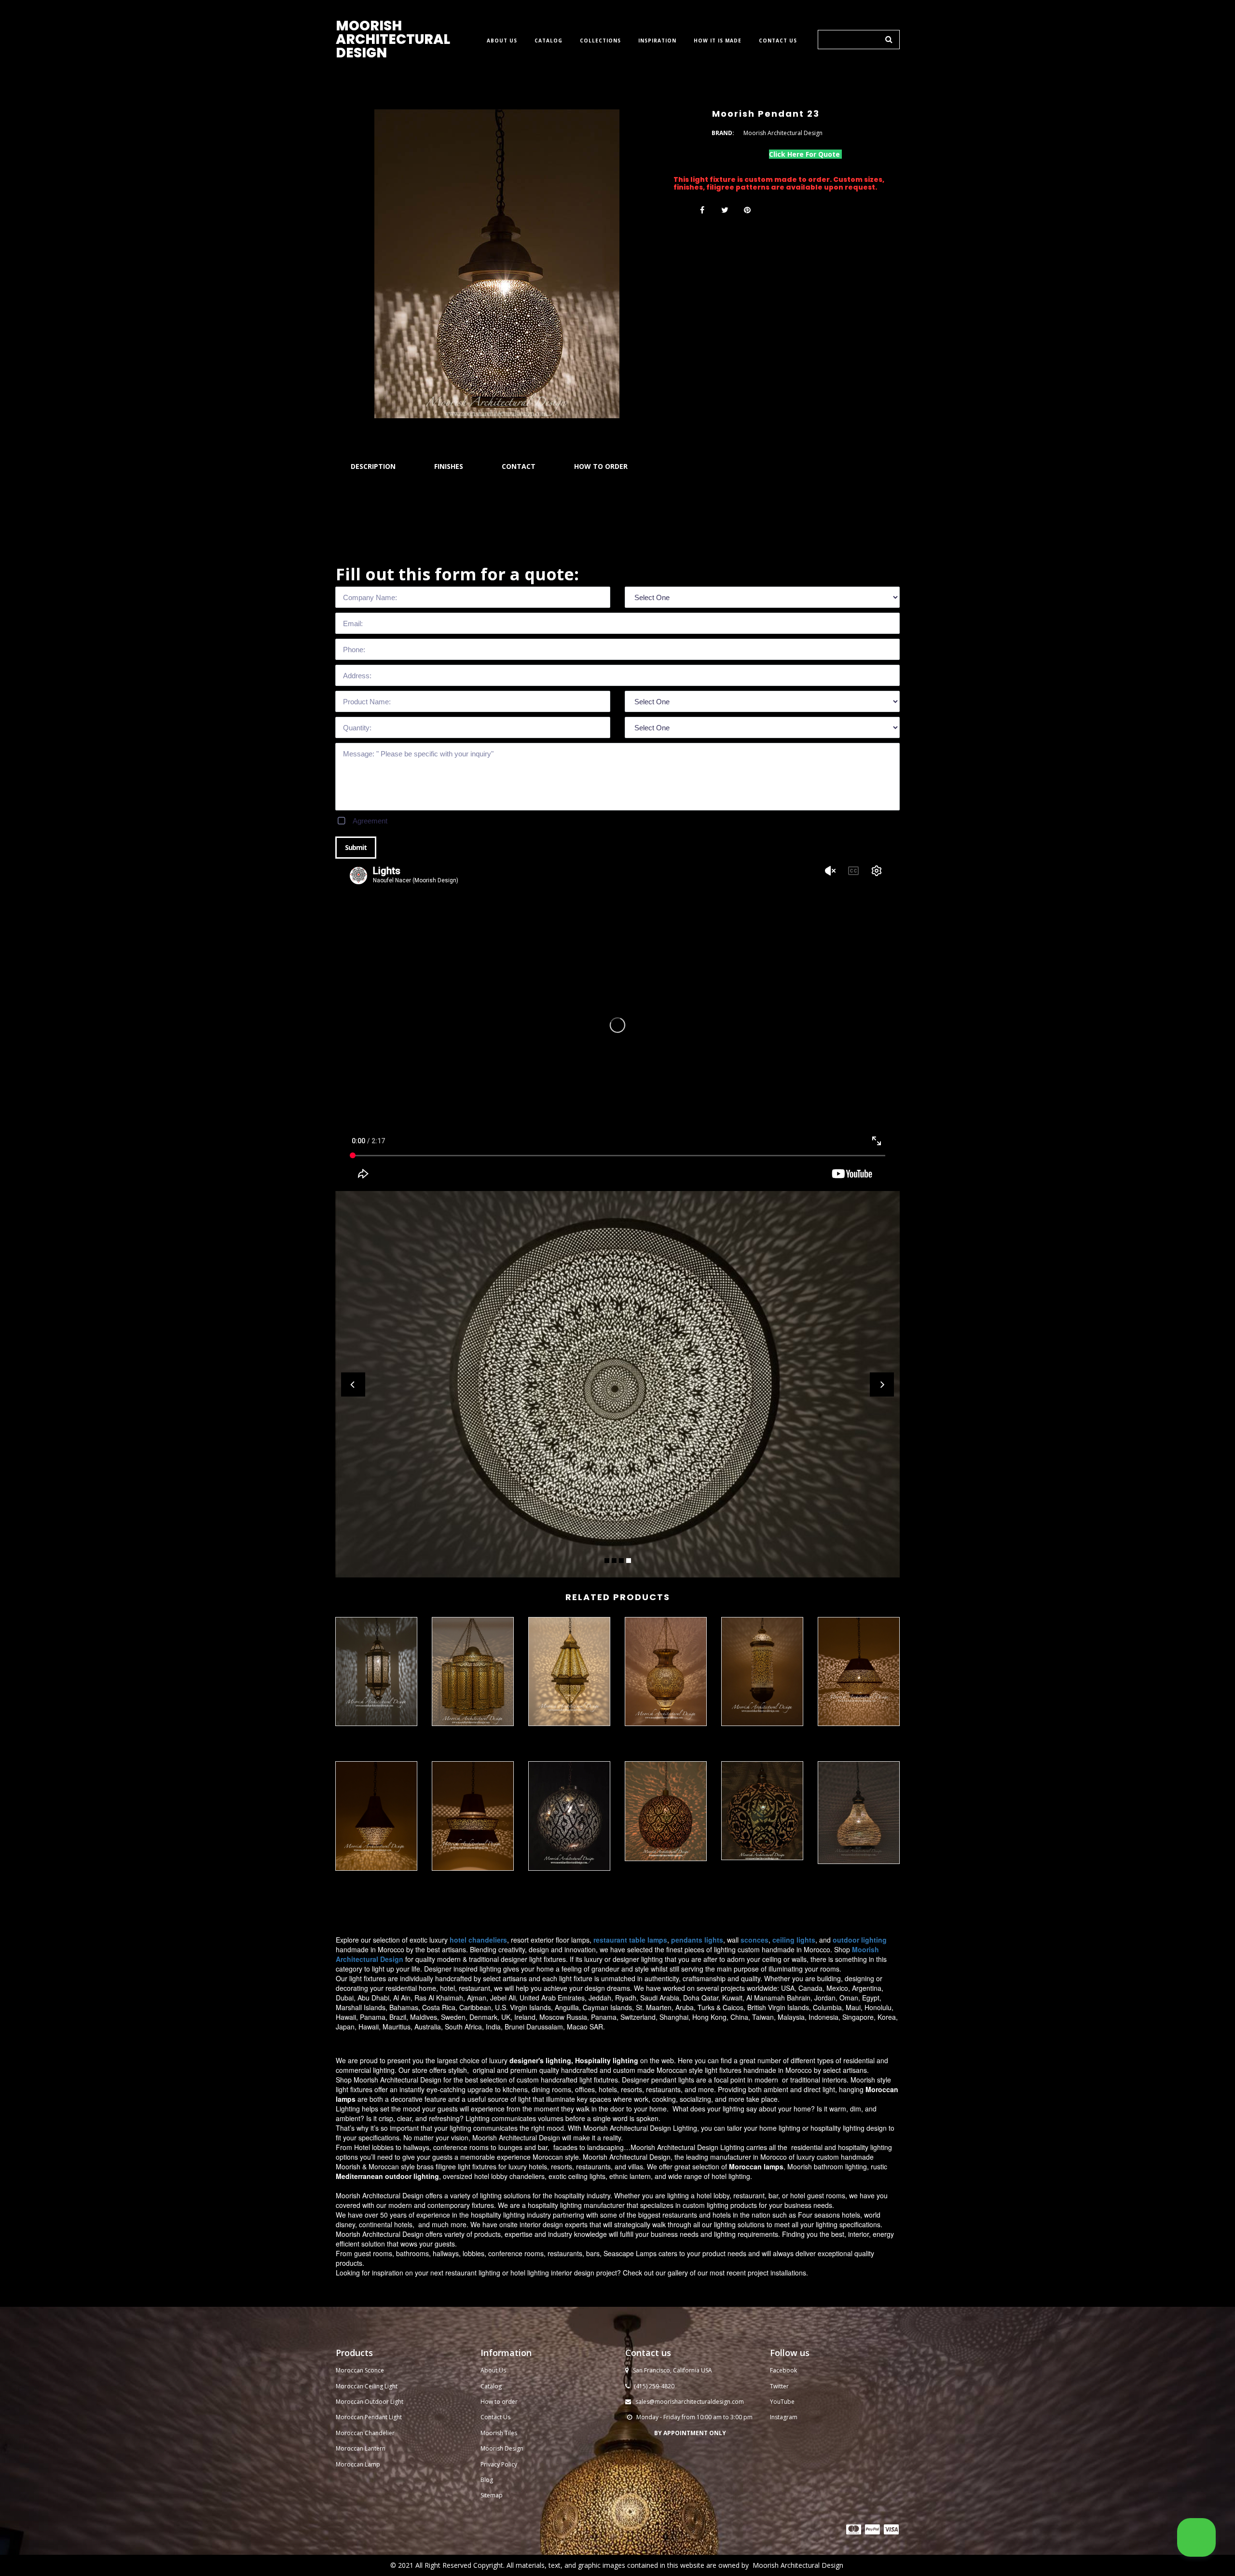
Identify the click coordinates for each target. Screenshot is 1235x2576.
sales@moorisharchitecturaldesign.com (690, 2402)
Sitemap (492, 2495)
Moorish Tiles (500, 2433)
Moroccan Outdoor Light (370, 2402)
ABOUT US (502, 41)
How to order (499, 2402)
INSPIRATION (657, 41)
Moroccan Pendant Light (369, 2417)
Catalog (491, 2386)
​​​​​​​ (854, 2529)
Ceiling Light (381, 2386)
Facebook (783, 2370)
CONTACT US (778, 41)
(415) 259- (647, 2386)
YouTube (782, 2402)
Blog (487, 2480)
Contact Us (495, 2417)
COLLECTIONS (600, 41)
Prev (353, 1384)
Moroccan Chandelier (365, 2433)
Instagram (784, 2417)
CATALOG (549, 41)
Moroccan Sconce (360, 2370)
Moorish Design (502, 2448)
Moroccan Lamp (358, 2464)
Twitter (779, 2386)
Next (882, 1384)
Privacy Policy (499, 2464)
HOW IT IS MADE (718, 41)
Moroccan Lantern (361, 2448)
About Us (493, 2370)
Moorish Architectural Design (798, 2565)
